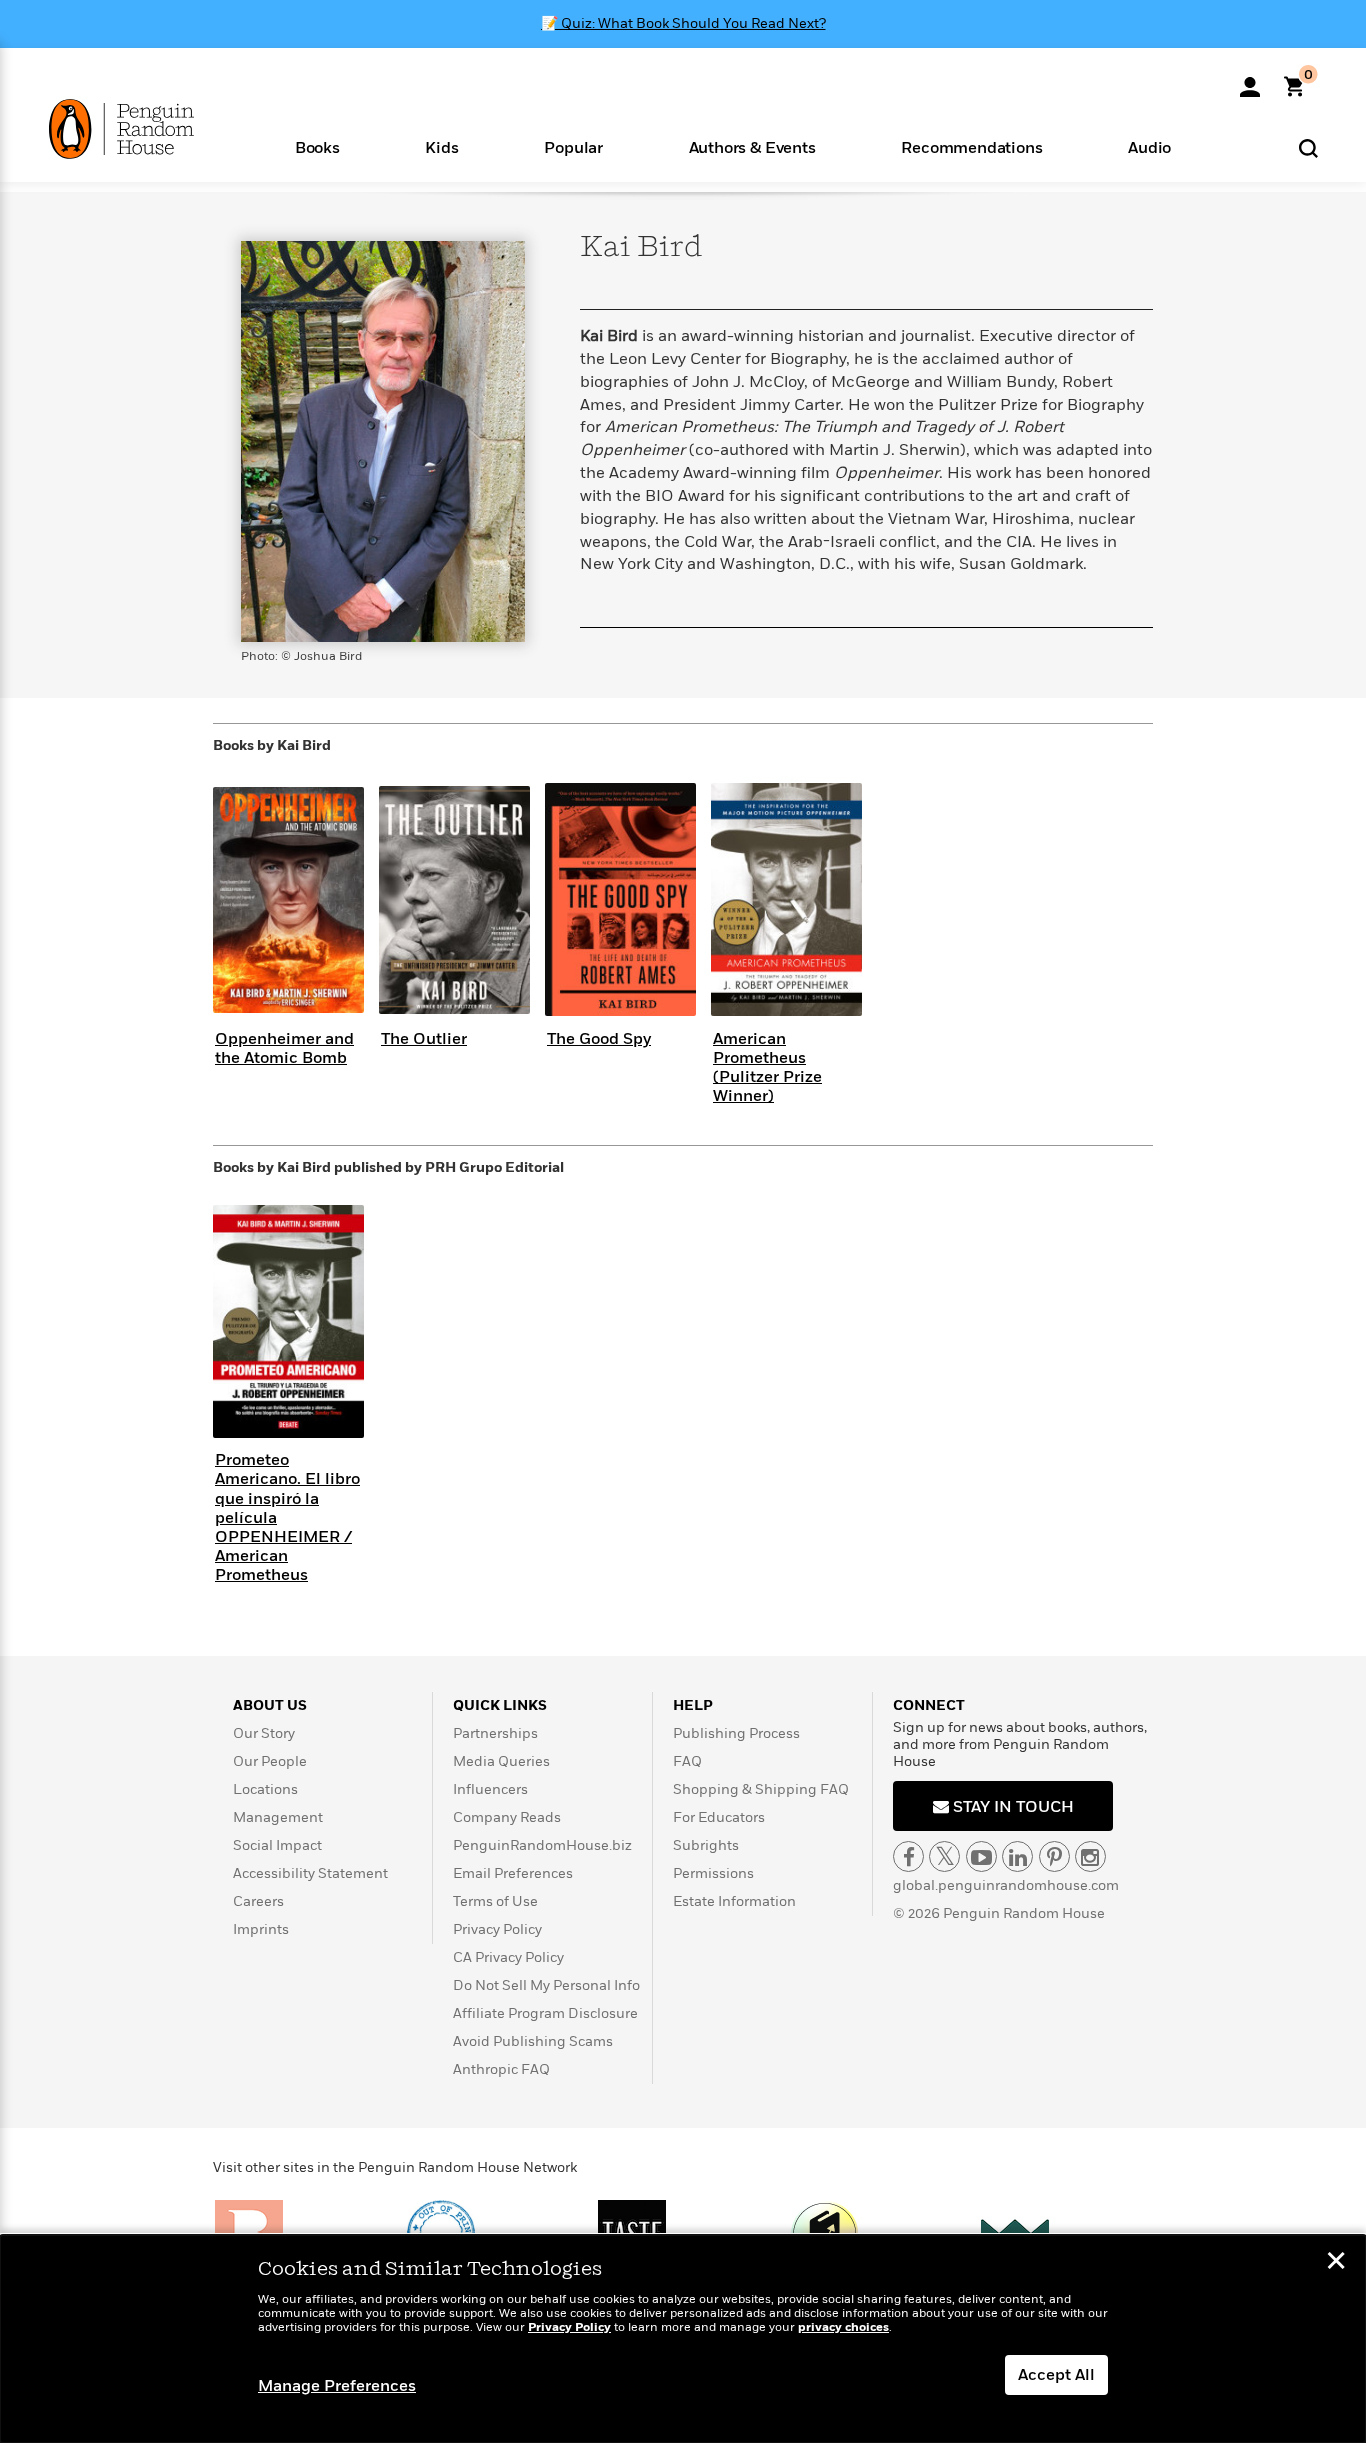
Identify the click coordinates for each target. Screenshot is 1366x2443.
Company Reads (507, 1817)
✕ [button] (1336, 2263)
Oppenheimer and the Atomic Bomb (284, 1048)
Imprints (261, 1929)
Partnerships (495, 1733)
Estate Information (734, 1901)
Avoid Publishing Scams (533, 2041)
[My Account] (1250, 80)
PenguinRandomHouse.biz (542, 1845)
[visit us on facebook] (908, 1856)
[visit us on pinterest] (1054, 1856)
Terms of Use (495, 1901)
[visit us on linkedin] (1017, 1856)
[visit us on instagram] (1090, 1856)
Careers (258, 1901)
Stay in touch (1011, 1807)
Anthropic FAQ (501, 2069)
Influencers (490, 1789)
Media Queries (501, 1761)
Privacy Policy (497, 1929)
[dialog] (683, 2339)
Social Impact (277, 1845)
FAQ (687, 1761)
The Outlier (424, 1039)
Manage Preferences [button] (337, 2386)
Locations (265, 1789)
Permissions (713, 1873)
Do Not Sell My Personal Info (546, 1985)
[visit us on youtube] (981, 1856)
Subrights (706, 1845)
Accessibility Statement (310, 1873)
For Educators (719, 1817)
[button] (317, 146)
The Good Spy (599, 1039)
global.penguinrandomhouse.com (1006, 1885)
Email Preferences (513, 1873)
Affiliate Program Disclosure (545, 2013)
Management (278, 1817)
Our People (270, 1761)
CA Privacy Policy (508, 1957)
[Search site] (1308, 147)
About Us (270, 1705)
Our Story (264, 1733)
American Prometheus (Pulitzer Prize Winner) (767, 1068)
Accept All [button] (1056, 2375)
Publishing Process (736, 1733)
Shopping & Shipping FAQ (761, 1789)
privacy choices (843, 2327)
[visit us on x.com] (944, 1856)
